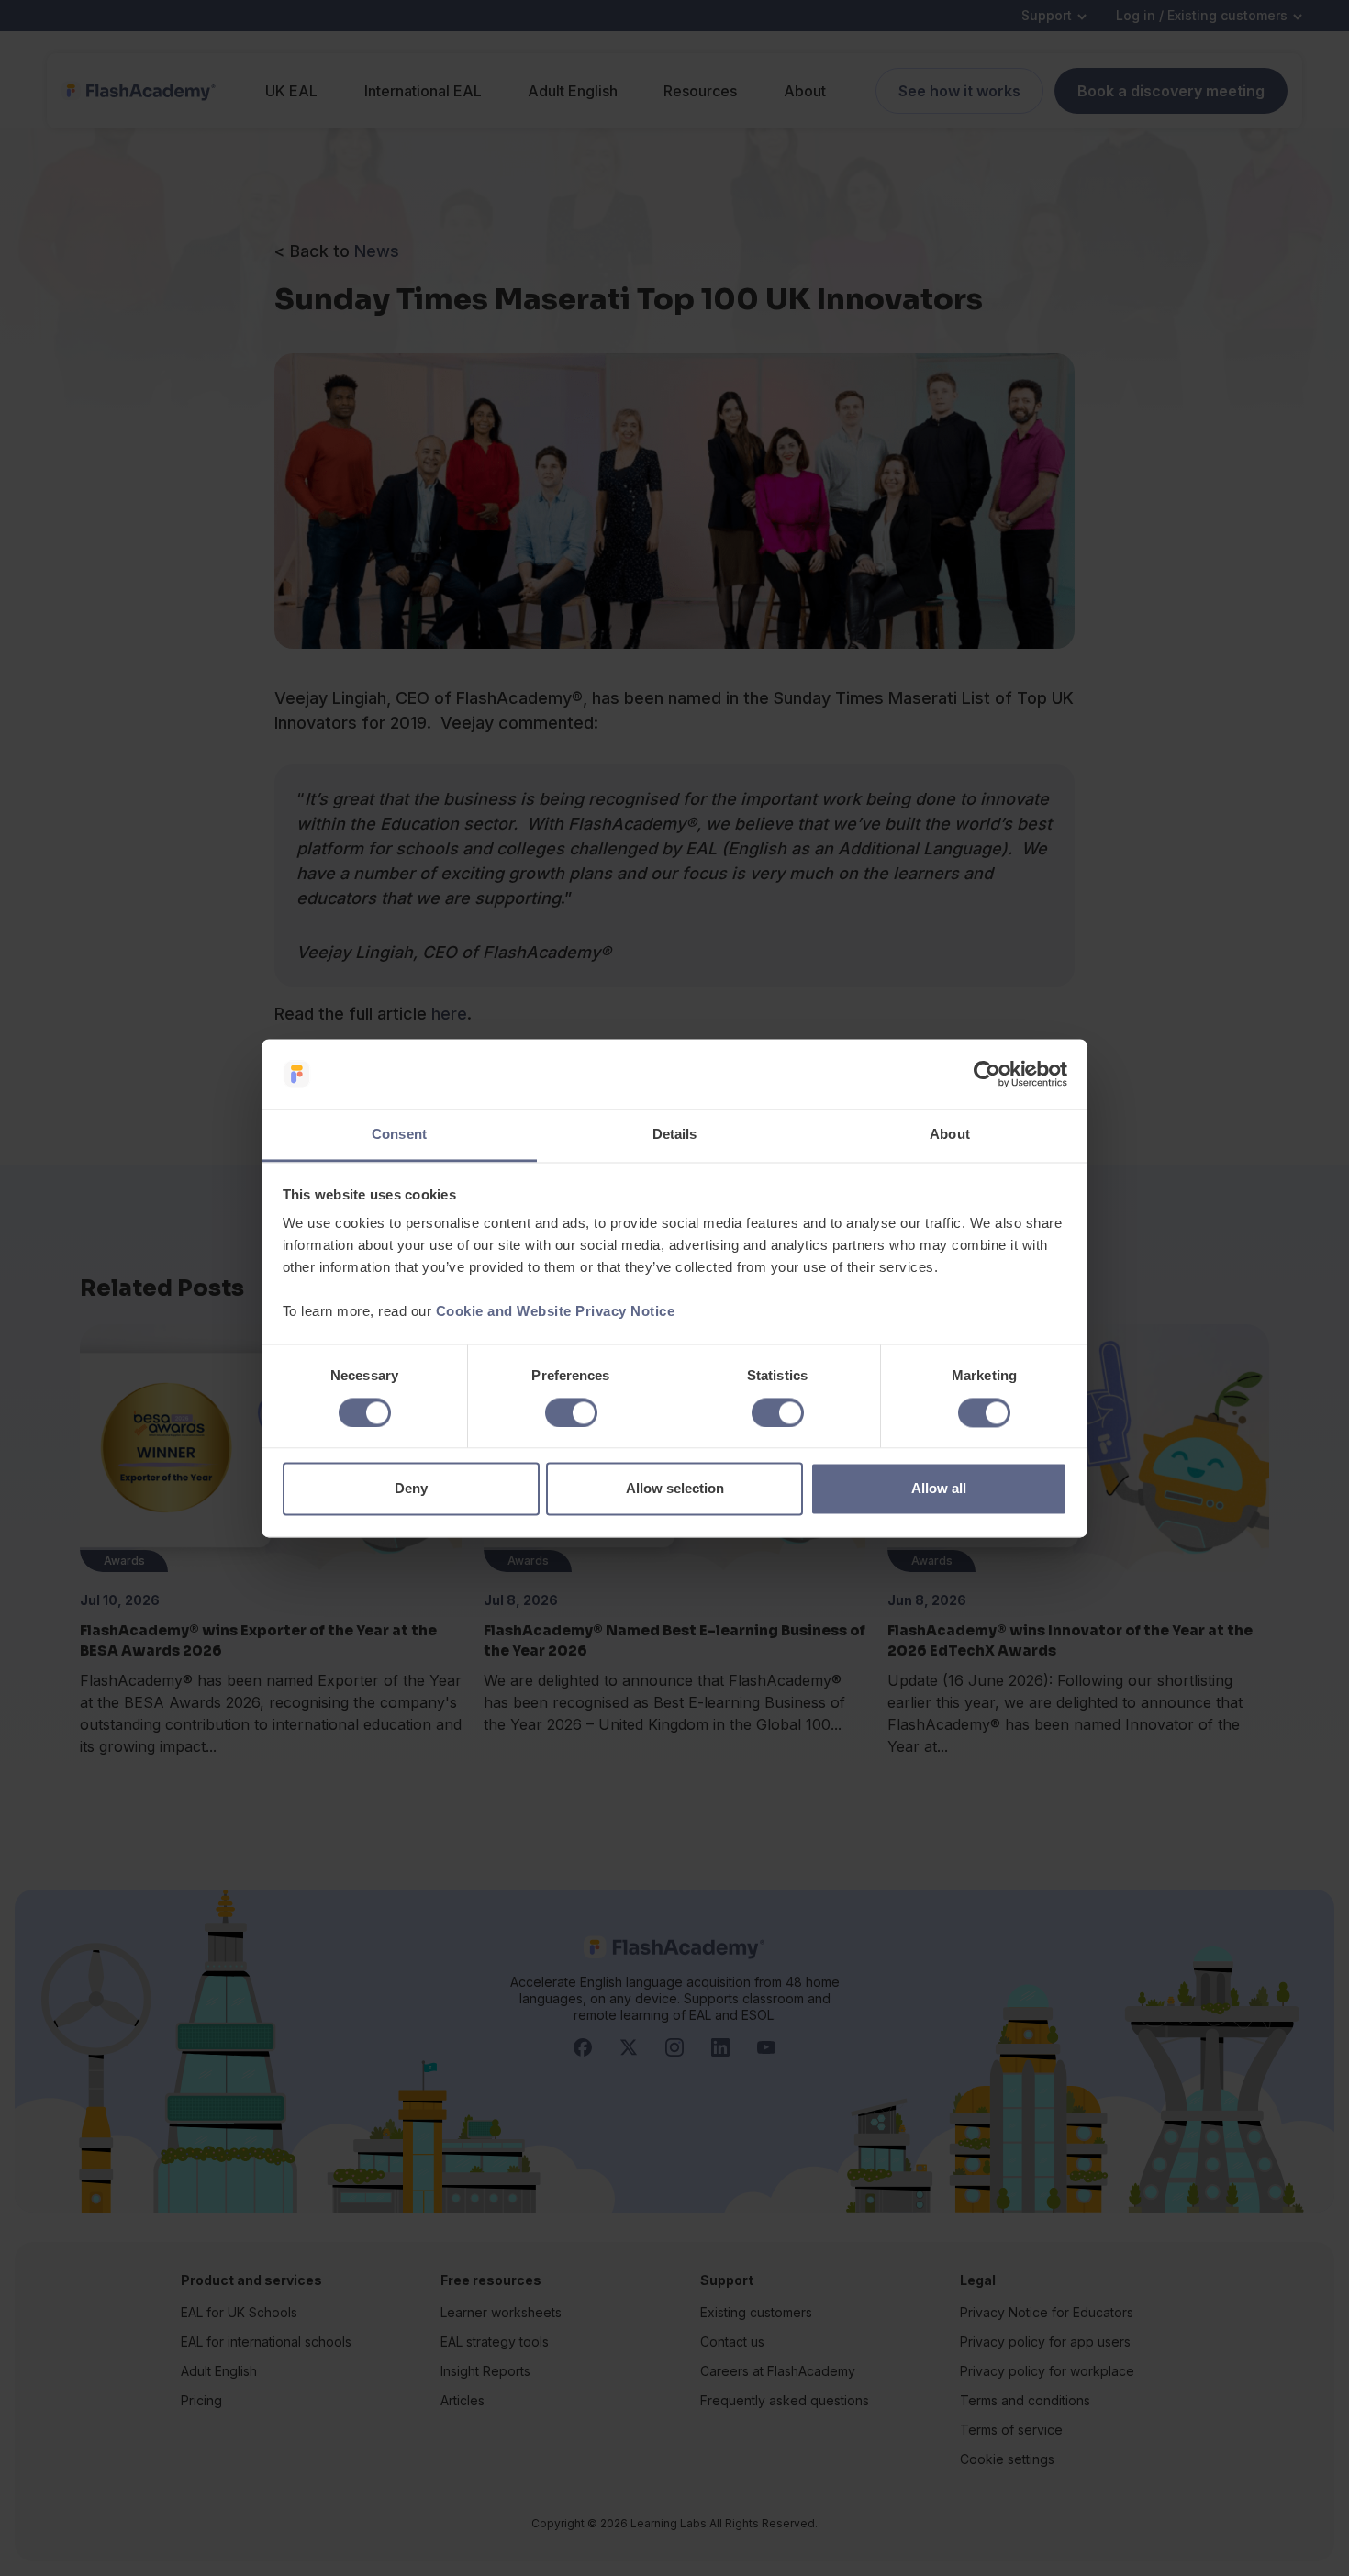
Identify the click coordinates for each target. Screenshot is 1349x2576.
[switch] (571, 1412)
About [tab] (950, 1135)
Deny (411, 1489)
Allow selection (675, 1489)
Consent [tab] (399, 1135)
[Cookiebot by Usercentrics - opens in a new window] (987, 1074)
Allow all (939, 1489)
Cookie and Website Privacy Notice (556, 1312)
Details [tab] (675, 1135)
